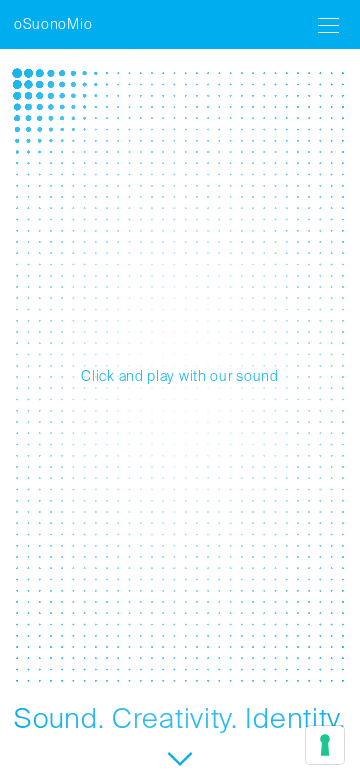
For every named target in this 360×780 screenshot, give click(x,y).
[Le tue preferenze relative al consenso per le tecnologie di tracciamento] (325, 745)
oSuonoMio (53, 25)
